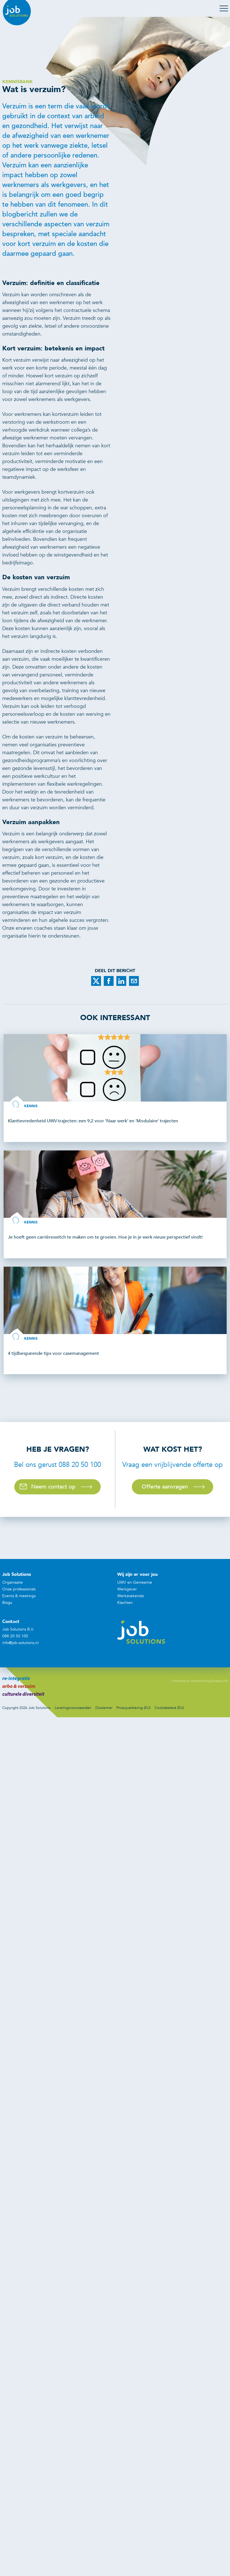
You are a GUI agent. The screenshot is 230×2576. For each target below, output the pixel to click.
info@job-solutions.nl (20, 1643)
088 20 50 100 (15, 1636)
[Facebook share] (109, 981)
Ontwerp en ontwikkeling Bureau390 (200, 1681)
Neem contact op (53, 1487)
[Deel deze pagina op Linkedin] (121, 981)
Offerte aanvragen (165, 1487)
